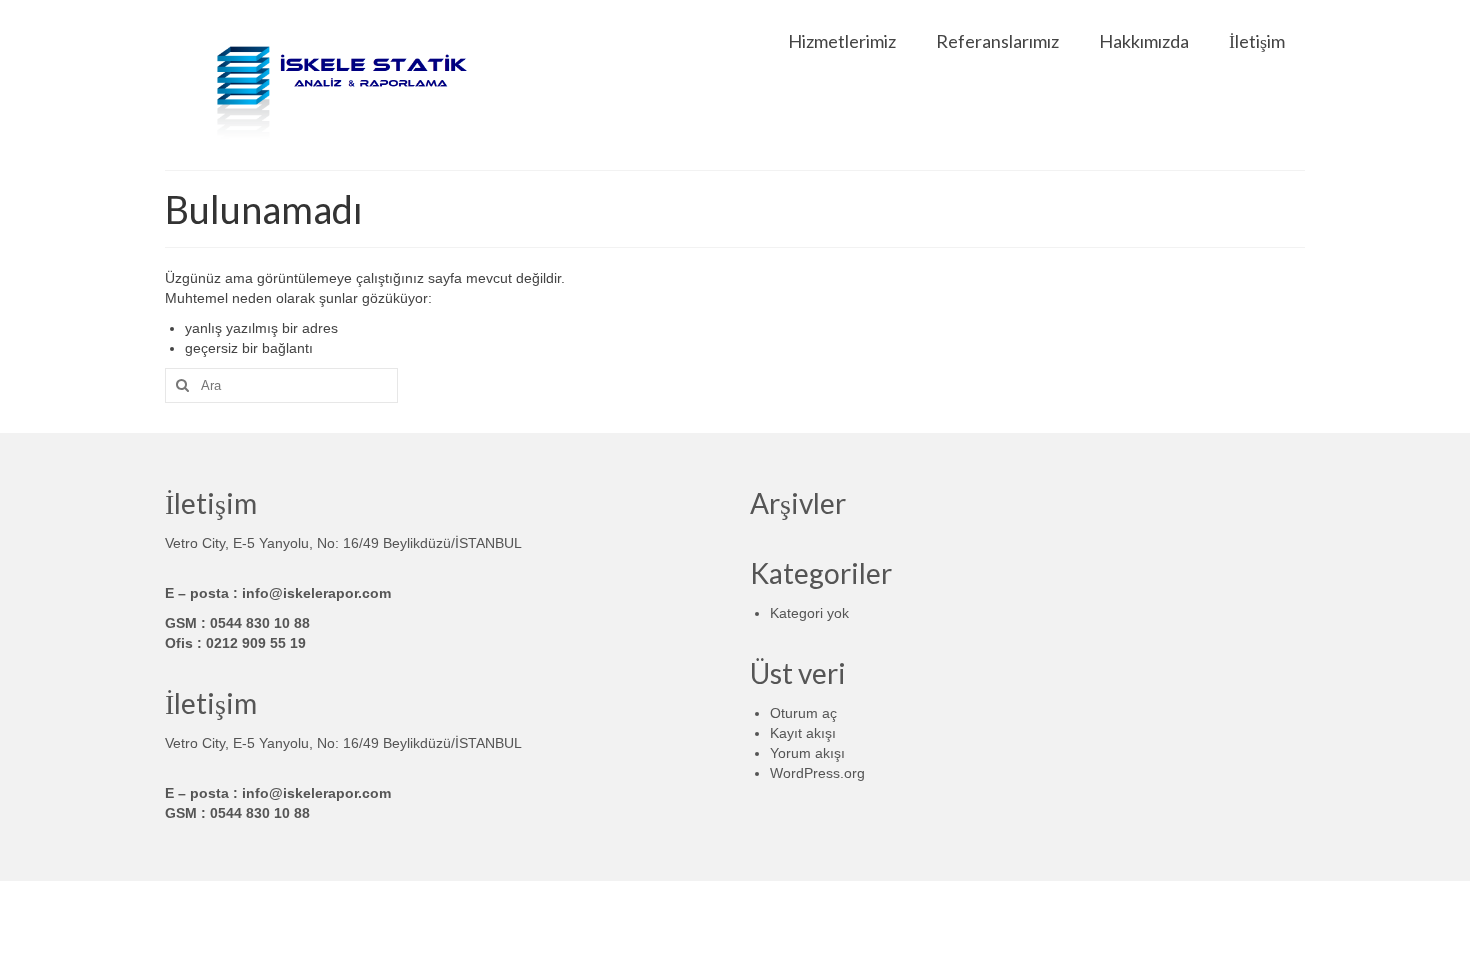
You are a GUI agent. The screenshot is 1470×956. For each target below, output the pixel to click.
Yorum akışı (807, 753)
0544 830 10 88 (260, 623)
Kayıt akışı (803, 733)
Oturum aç (803, 713)
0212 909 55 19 (256, 643)
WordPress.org (817, 773)
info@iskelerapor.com (316, 593)
